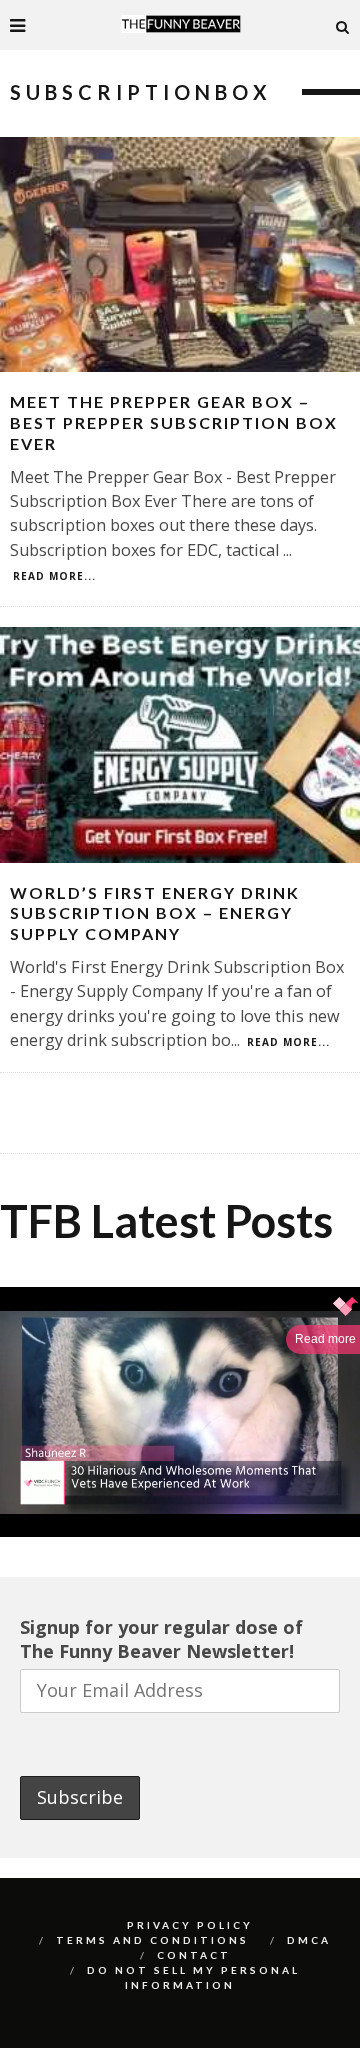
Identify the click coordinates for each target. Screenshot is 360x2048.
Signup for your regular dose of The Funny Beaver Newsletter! (161, 1639)
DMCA (309, 1940)
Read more (325, 1339)
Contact (194, 1955)
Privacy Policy (190, 1925)
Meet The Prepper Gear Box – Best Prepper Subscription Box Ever (174, 422)
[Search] (343, 25)
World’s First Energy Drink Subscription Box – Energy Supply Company (155, 913)
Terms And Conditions (152, 1940)
